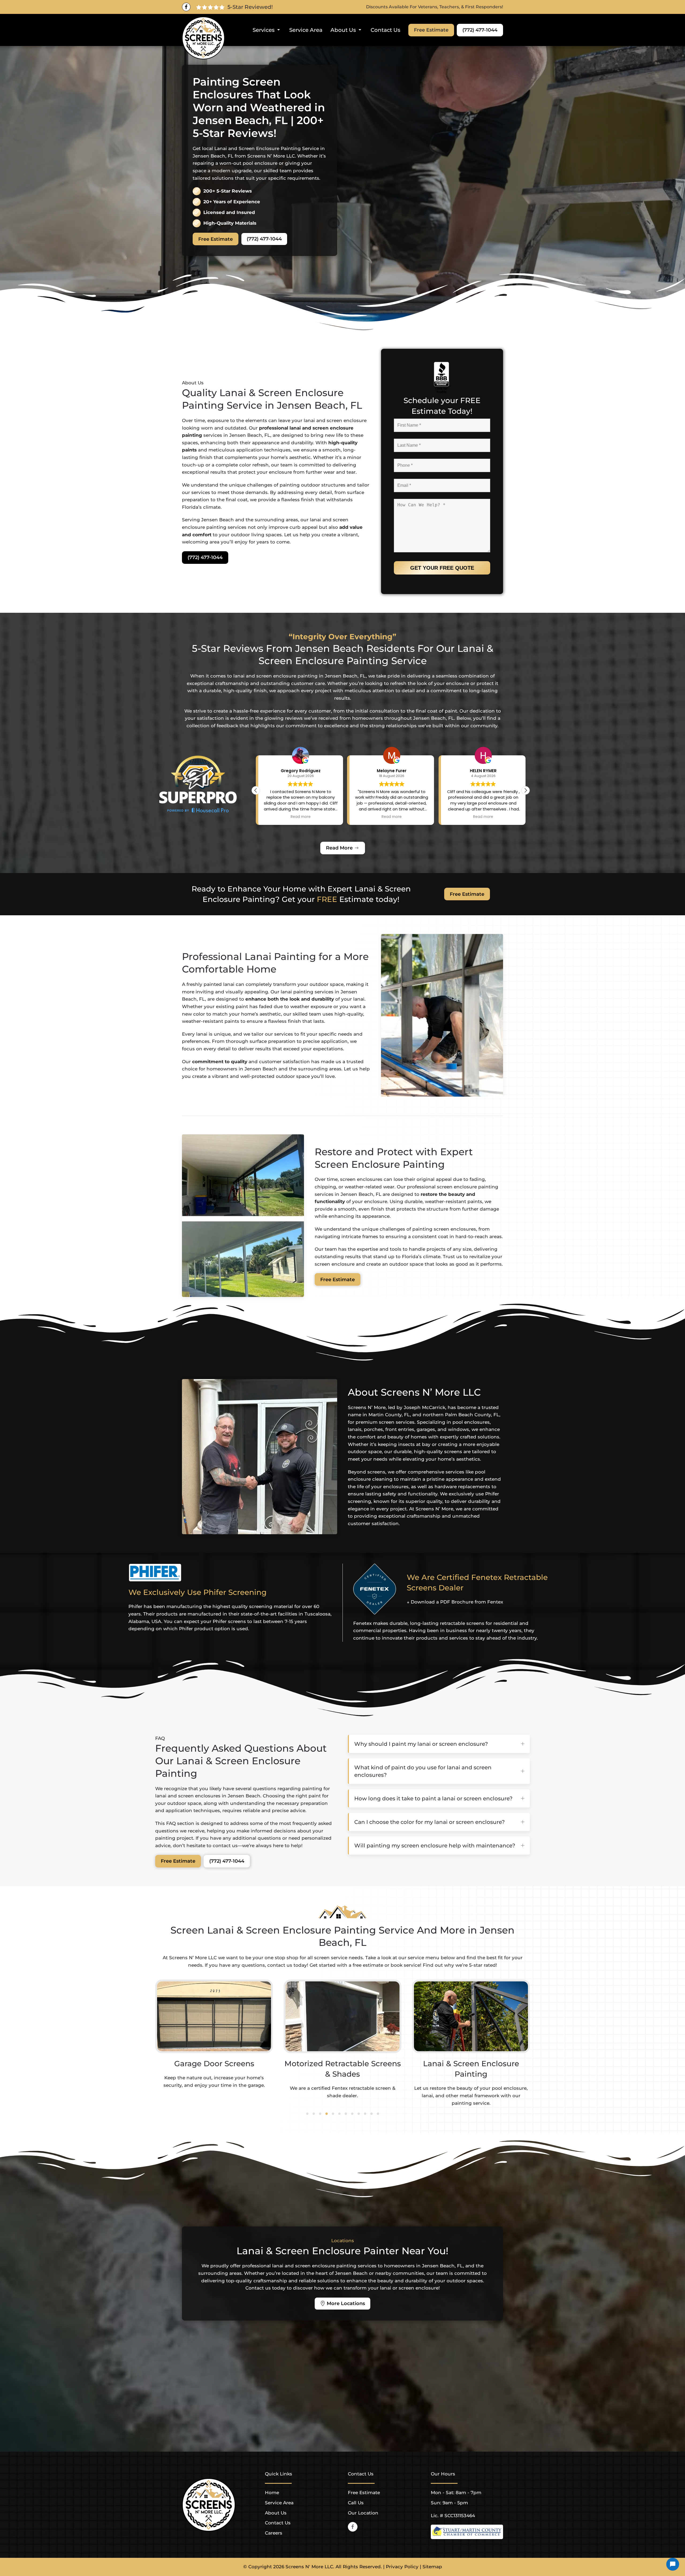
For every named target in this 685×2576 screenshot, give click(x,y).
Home (272, 2493)
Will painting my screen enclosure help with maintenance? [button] (435, 1846)
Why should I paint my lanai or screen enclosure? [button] (421, 1744)
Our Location (363, 2513)
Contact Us (385, 30)
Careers (274, 2533)
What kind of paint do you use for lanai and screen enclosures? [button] (423, 1771)
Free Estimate (431, 30)
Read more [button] (301, 817)
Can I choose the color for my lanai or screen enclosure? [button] (429, 1822)
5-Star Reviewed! (250, 7)
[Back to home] (203, 38)
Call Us (356, 2503)
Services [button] (264, 30)
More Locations (346, 2303)
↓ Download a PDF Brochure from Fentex (455, 1602)
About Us (276, 2513)
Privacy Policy (402, 2567)
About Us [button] (343, 30)
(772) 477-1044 (480, 30)
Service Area (306, 30)
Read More (339, 848)
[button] (526, 790)
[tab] (307, 2114)
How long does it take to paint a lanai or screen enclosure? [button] (433, 1798)
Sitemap (432, 2567)
